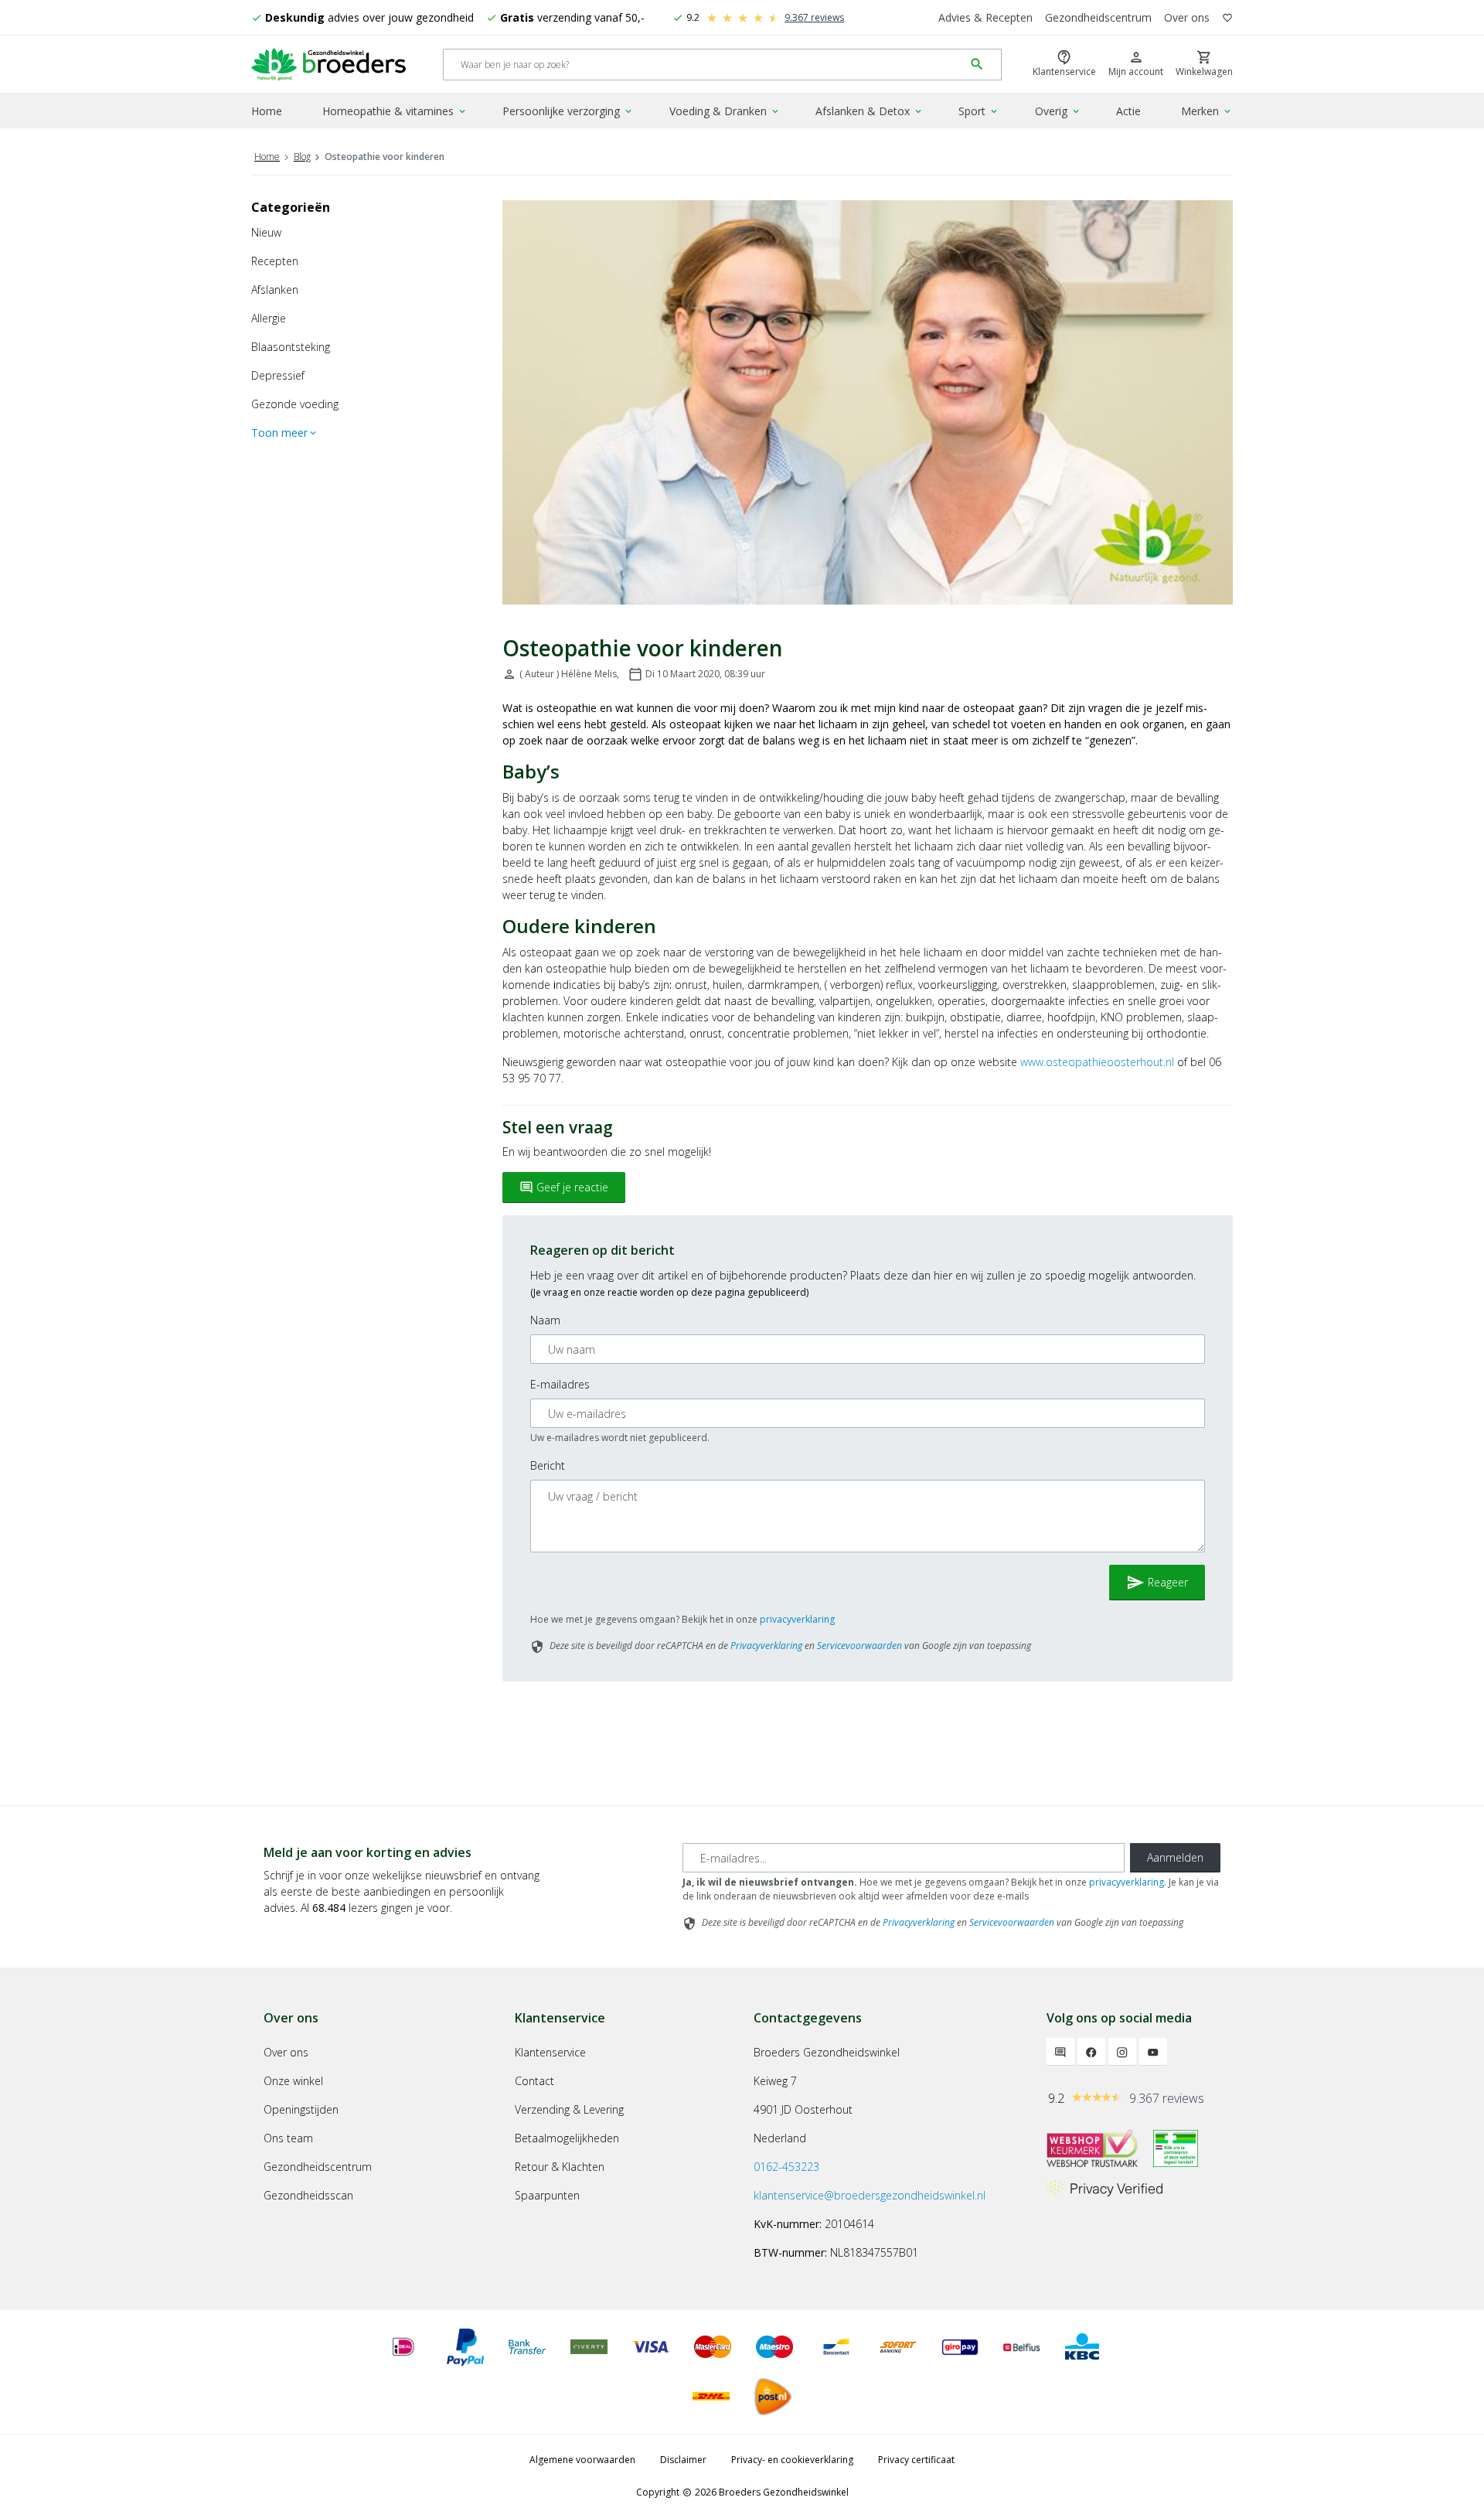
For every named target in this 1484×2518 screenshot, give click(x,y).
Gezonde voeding (295, 404)
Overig (1058, 111)
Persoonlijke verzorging (568, 111)
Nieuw (266, 232)
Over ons (1187, 17)
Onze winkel (293, 2081)
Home (267, 111)
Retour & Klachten (560, 2167)
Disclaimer (683, 2460)
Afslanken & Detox (870, 111)
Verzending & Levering (569, 2109)
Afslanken (275, 290)
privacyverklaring (797, 1619)
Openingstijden (301, 2109)
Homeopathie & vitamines (395, 111)
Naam (545, 1320)
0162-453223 (786, 2167)
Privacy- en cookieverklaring (792, 2460)
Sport (979, 111)
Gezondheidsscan (308, 2195)
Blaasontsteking (291, 347)
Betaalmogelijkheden (567, 2138)
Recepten (275, 261)
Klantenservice (550, 2052)
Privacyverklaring (766, 1646)
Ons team (288, 2138)
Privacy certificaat (916, 2460)
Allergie (269, 318)
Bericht (548, 1465)
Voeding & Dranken (725, 111)
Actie (1128, 111)
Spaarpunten (547, 2195)
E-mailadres (560, 1384)
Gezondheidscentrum (1098, 17)
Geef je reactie (564, 1187)
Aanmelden (1175, 1857)
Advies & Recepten (985, 17)
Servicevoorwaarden (859, 1646)
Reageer (1157, 1583)
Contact (534, 2081)
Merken (1207, 111)
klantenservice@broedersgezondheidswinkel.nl (870, 2195)
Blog (302, 157)
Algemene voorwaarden (582, 2460)
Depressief (278, 375)
